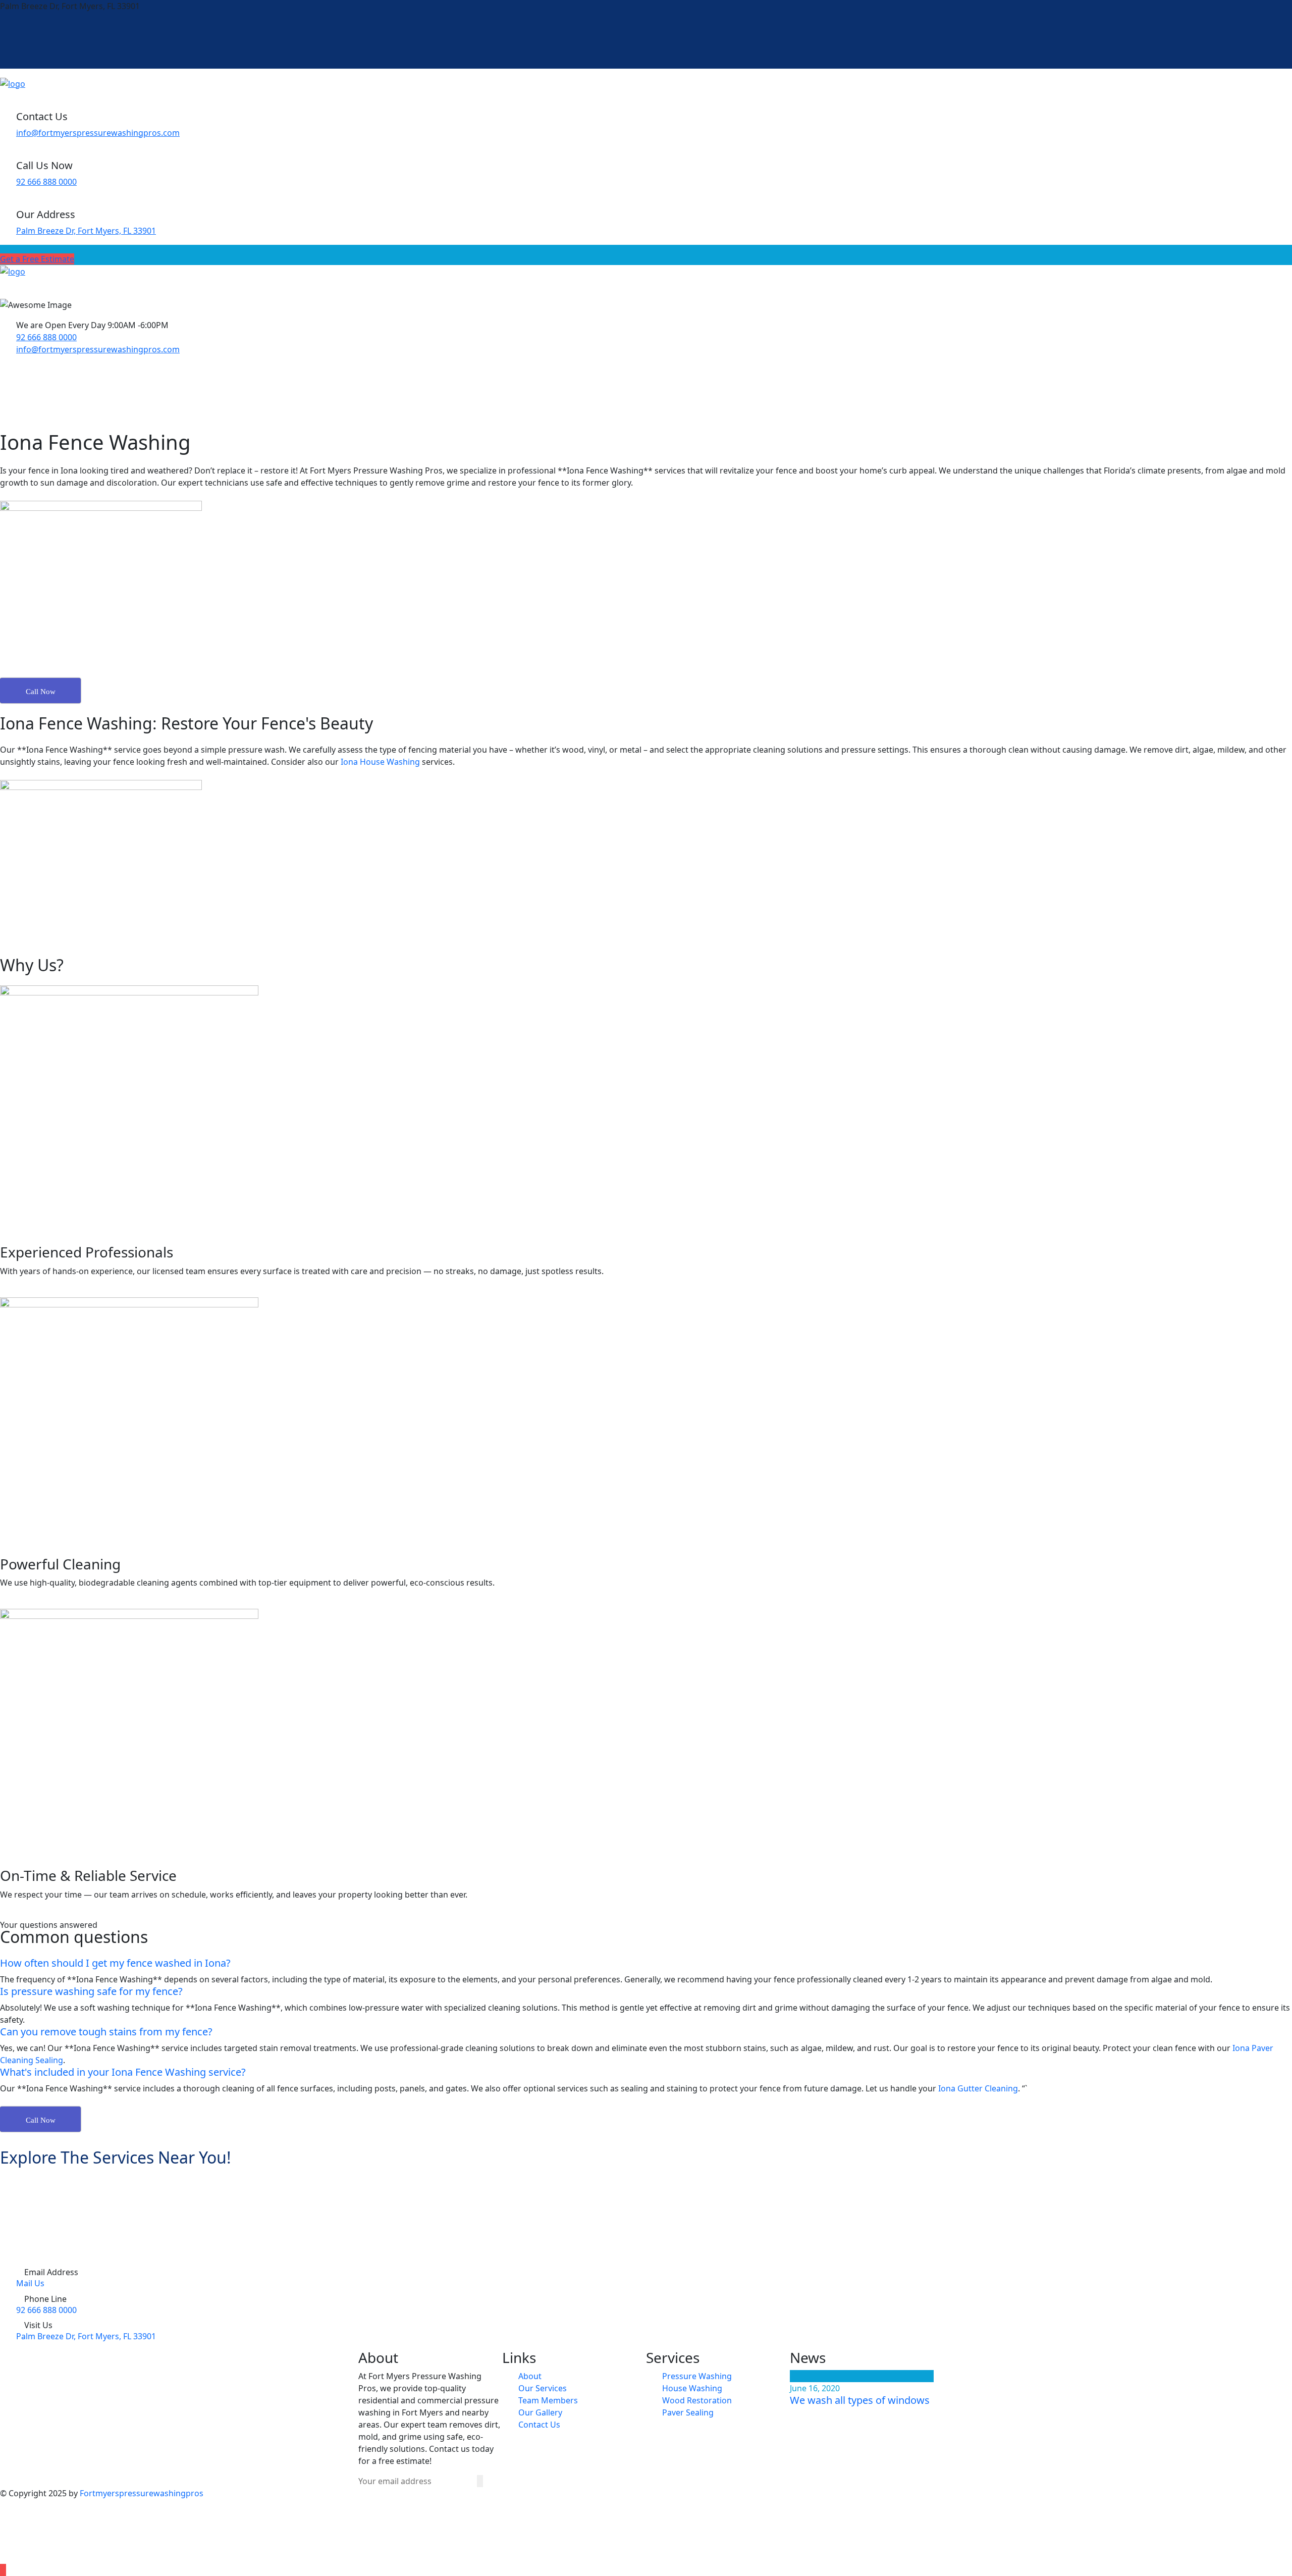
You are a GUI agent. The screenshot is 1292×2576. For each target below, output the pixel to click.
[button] (646, 1963)
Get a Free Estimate (37, 259)
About (530, 2376)
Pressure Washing (697, 2376)
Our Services (543, 2388)
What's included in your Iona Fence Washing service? (123, 2072)
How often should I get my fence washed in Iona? (115, 1963)
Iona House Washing (380, 762)
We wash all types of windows (860, 2400)
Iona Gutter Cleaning (978, 2088)
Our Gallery (540, 2412)
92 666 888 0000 (46, 182)
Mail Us (30, 2283)
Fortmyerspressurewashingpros (142, 2493)
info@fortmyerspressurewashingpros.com (98, 133)
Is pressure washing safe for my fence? (91, 1991)
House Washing (692, 2388)
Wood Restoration (697, 2400)
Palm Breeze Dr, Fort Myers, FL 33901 (86, 231)
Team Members (548, 2400)
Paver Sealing (688, 2412)
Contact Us (539, 2425)
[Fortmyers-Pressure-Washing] (13, 83)
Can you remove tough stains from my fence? (106, 2032)
